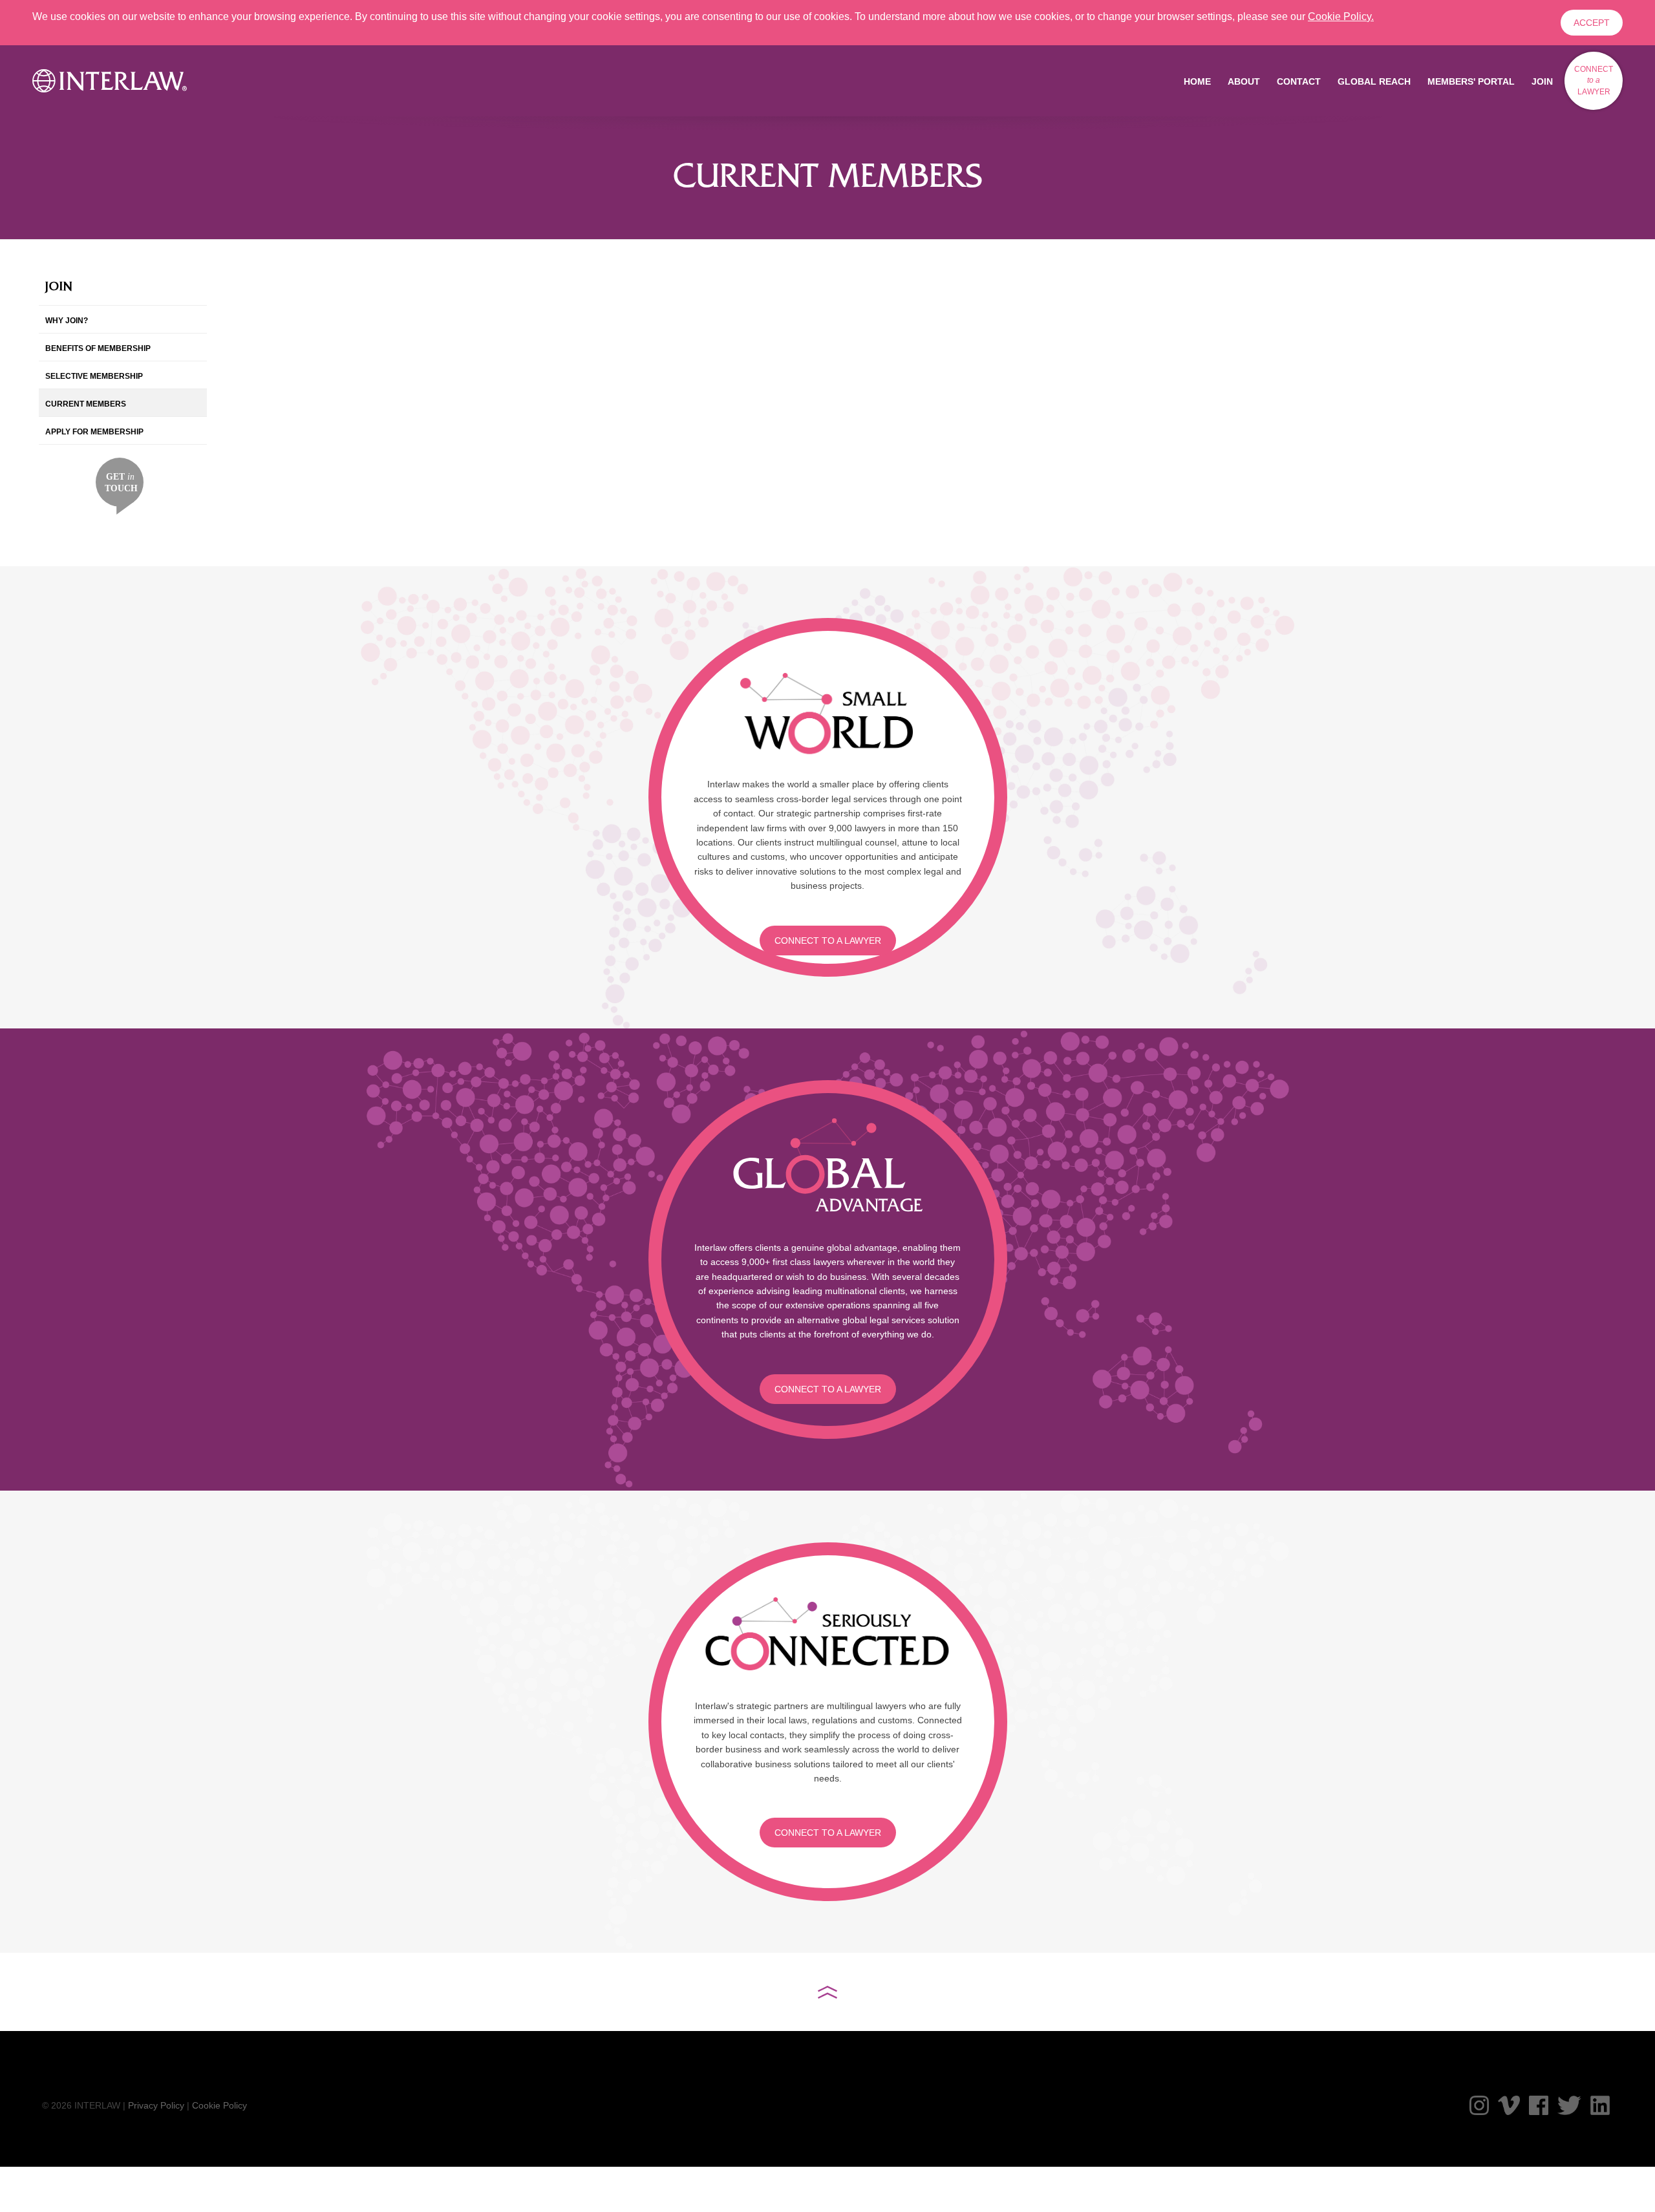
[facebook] (1539, 2105)
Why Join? (67, 321)
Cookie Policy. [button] (1341, 16)
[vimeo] (1509, 2105)
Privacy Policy (156, 2105)
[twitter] (1569, 2105)
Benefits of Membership (98, 348)
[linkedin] (1600, 2105)
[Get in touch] (120, 485)
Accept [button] (1592, 23)
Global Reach (1374, 81)
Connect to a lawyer (828, 941)
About (1244, 81)
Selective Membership (94, 376)
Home (1197, 81)
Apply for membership (94, 432)
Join (1542, 81)
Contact (1299, 81)
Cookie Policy (219, 2105)
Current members (86, 404)
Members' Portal (1471, 81)
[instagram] (1479, 2105)
